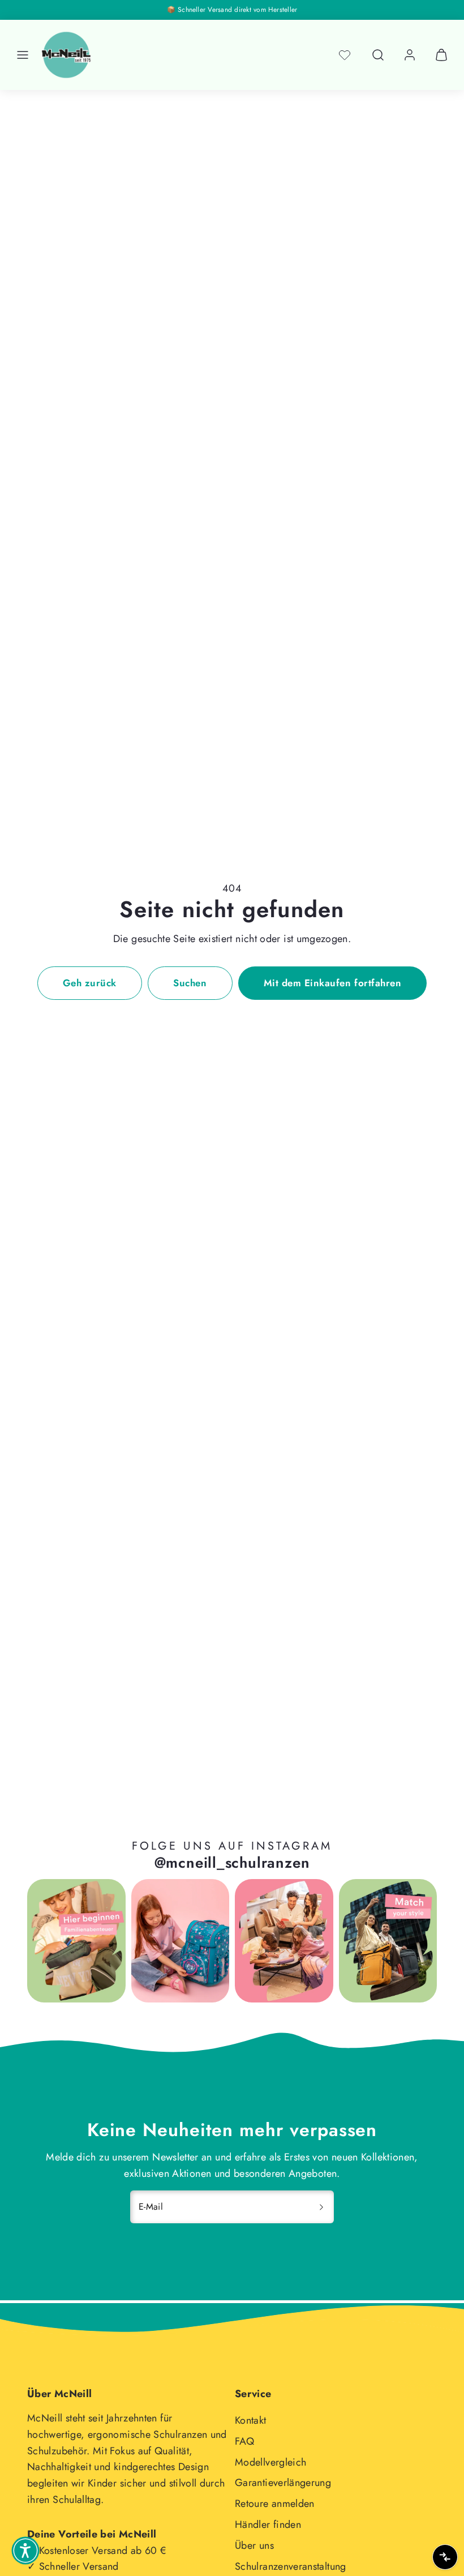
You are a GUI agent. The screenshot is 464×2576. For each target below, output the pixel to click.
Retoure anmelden (275, 2504)
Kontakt (251, 2420)
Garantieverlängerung (283, 2483)
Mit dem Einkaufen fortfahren (332, 983)
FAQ (244, 2441)
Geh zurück (90, 983)
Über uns (254, 2545)
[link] (410, 55)
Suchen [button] (190, 983)
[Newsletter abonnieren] (321, 2207)
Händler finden (268, 2524)
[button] (23, 55)
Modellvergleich (270, 2462)
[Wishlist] (345, 55)
